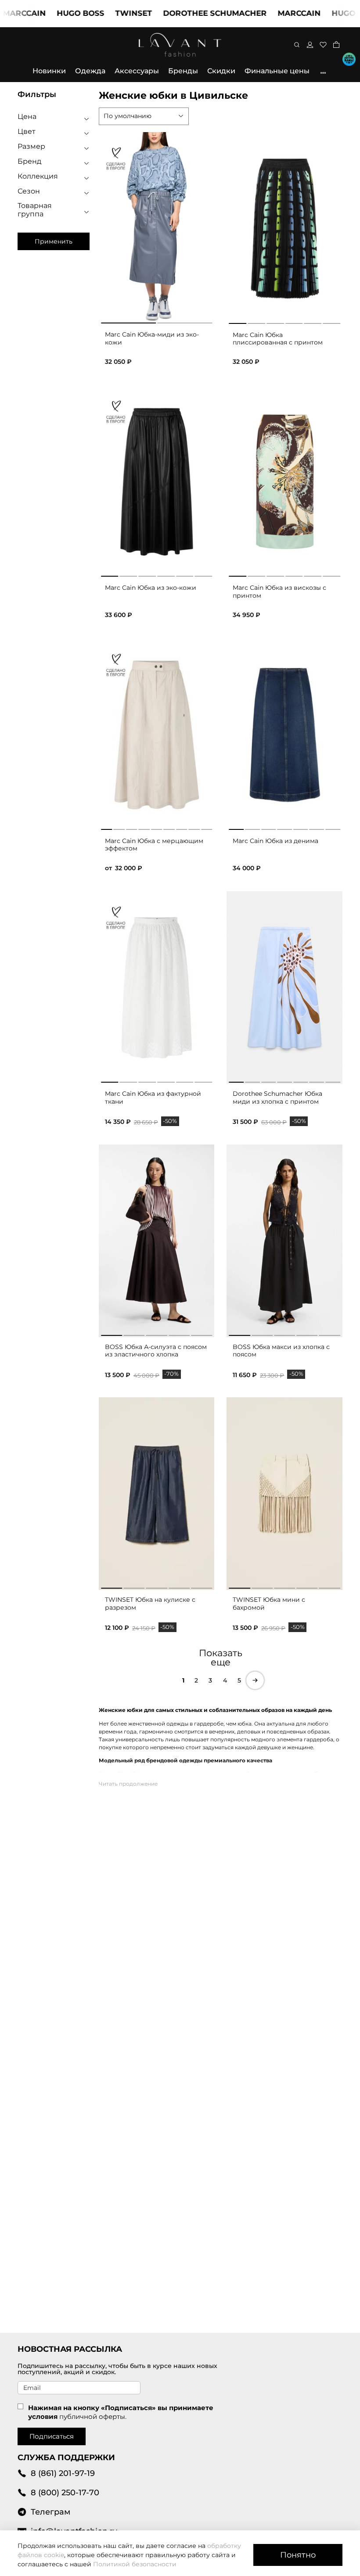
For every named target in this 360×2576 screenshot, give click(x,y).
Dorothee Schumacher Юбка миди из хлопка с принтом (277, 1098)
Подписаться (52, 2436)
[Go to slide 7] (333, 1080)
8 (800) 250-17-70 (65, 2492)
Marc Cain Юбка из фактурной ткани (153, 1098)
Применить (54, 241)
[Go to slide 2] (256, 322)
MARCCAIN (270, 13)
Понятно (298, 2555)
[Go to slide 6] (331, 322)
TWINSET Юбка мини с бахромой (269, 1604)
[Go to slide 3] (275, 322)
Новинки (49, 71)
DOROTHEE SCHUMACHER (186, 13)
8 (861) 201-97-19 (63, 2473)
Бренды (183, 71)
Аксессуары (137, 71)
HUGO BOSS (52, 13)
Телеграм (50, 2512)
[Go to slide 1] (238, 322)
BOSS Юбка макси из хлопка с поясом (281, 1351)
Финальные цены (277, 71)
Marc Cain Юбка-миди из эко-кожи (152, 338)
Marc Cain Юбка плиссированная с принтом (278, 339)
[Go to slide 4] (294, 322)
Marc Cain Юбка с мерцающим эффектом (154, 845)
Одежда (90, 71)
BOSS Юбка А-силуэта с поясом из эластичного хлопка (156, 1351)
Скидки (221, 71)
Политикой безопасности (135, 2564)
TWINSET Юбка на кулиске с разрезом (150, 1604)
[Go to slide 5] (313, 322)
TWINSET (105, 13)
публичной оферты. (93, 2416)
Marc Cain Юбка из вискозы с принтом (279, 592)
